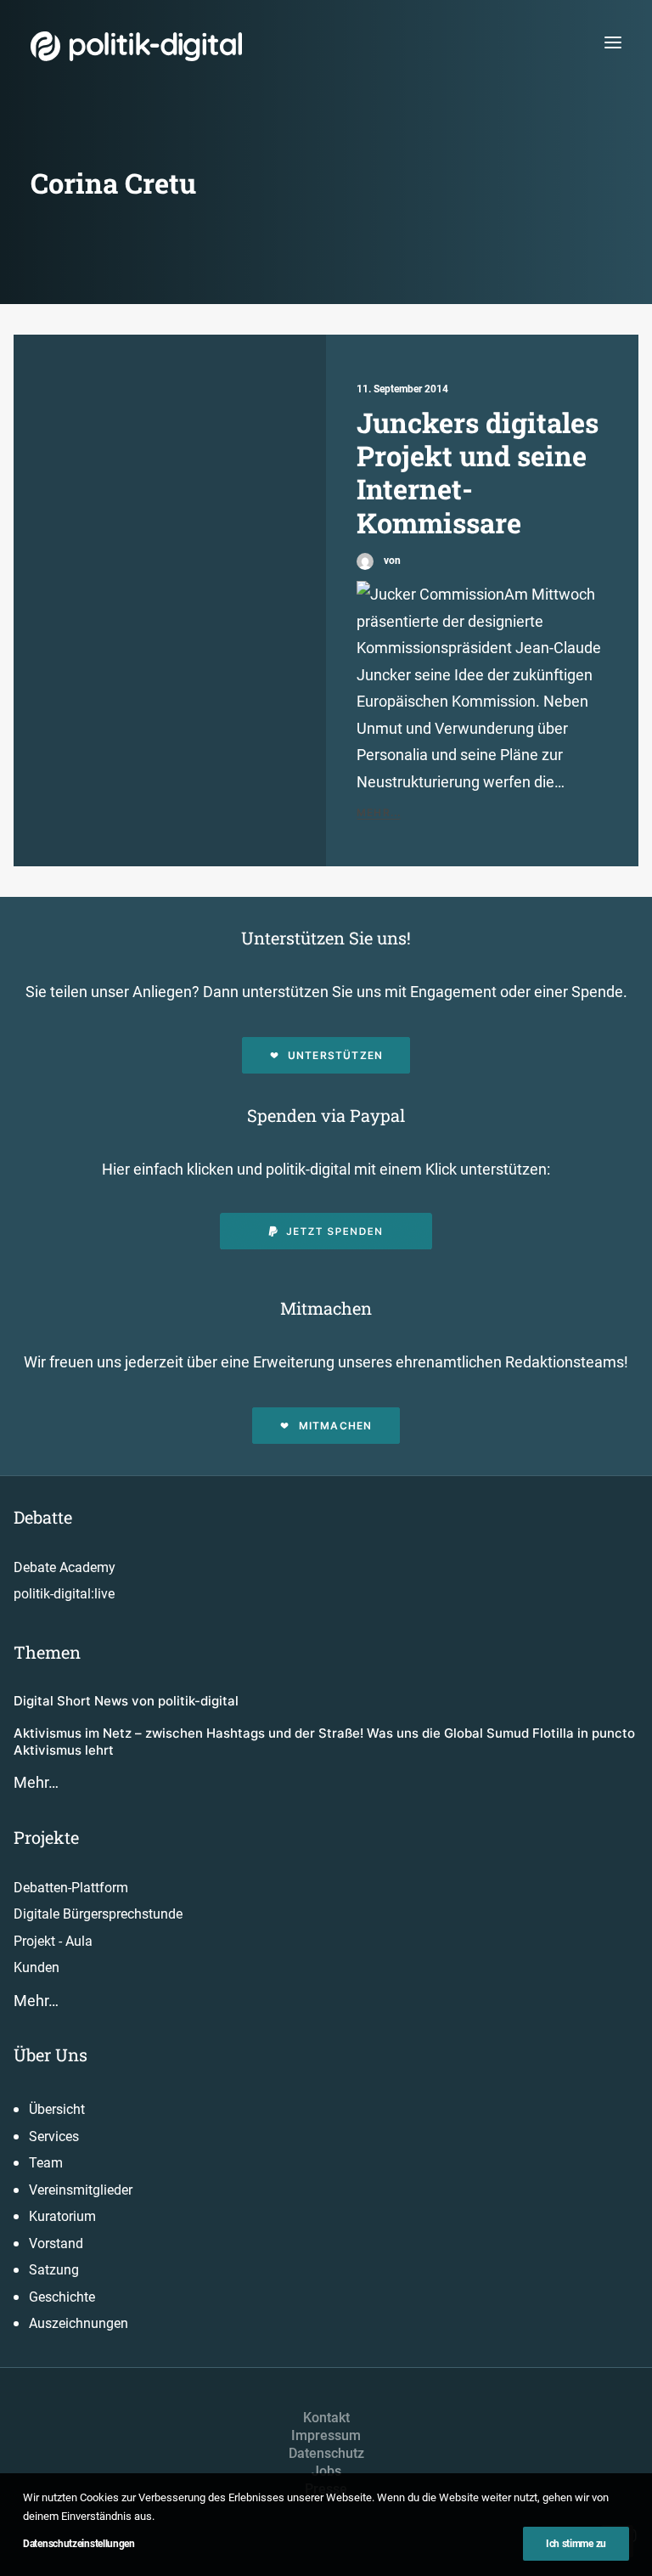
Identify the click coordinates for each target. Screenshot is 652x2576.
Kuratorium (62, 2216)
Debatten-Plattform (71, 1888)
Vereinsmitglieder (81, 2190)
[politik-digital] (136, 46)
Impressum (326, 2435)
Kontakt (326, 2418)
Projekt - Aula (53, 1941)
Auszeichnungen (79, 2323)
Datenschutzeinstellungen (79, 2544)
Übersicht (57, 2109)
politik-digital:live (64, 1594)
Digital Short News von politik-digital (126, 1701)
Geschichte (62, 2297)
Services (54, 2136)
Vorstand (56, 2243)
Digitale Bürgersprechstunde (98, 1914)
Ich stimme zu (576, 2544)
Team (46, 2163)
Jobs (326, 2471)
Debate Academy (65, 1567)
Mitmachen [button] (336, 1426)
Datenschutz (326, 2453)
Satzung (54, 2270)
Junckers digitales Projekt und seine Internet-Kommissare (478, 472)
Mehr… (36, 1782)
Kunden (37, 1967)
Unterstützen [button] (335, 1055)
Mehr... (379, 812)
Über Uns (51, 2055)
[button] (613, 42)
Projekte (46, 1837)
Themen (47, 1652)
